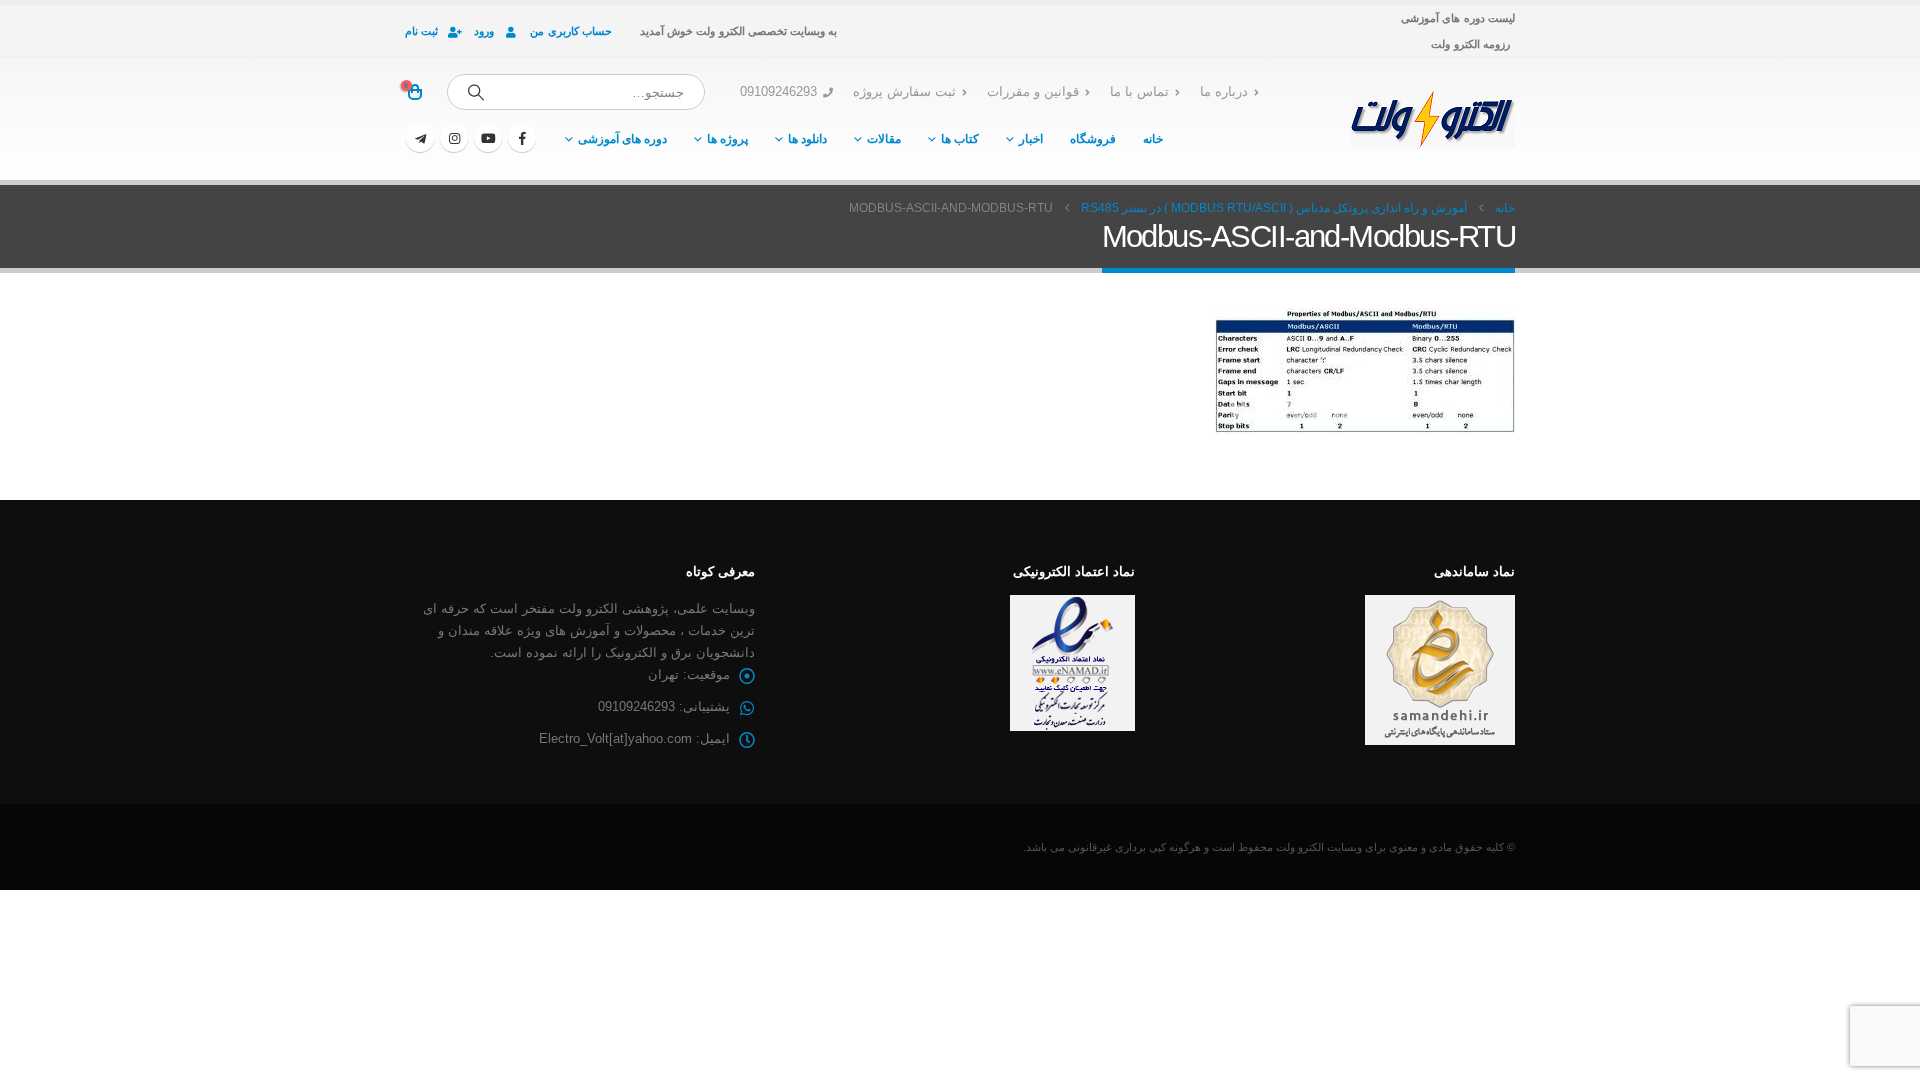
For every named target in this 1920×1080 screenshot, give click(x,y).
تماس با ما (1139, 92)
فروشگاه (1093, 139)
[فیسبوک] (522, 138)
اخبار (1031, 139)
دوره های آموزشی (622, 139)
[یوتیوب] (488, 138)
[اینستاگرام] (454, 138)
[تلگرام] (420, 138)
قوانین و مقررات (1033, 92)
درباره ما (1224, 92)
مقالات (884, 139)
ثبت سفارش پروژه (904, 92)
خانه (1153, 139)
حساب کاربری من (571, 31)
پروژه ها (727, 139)
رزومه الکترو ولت (1470, 44)
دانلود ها (807, 139)
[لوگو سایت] (1432, 119)
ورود (484, 31)
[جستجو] (476, 92)
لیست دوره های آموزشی (1458, 18)
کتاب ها (960, 139)
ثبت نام (421, 31)
